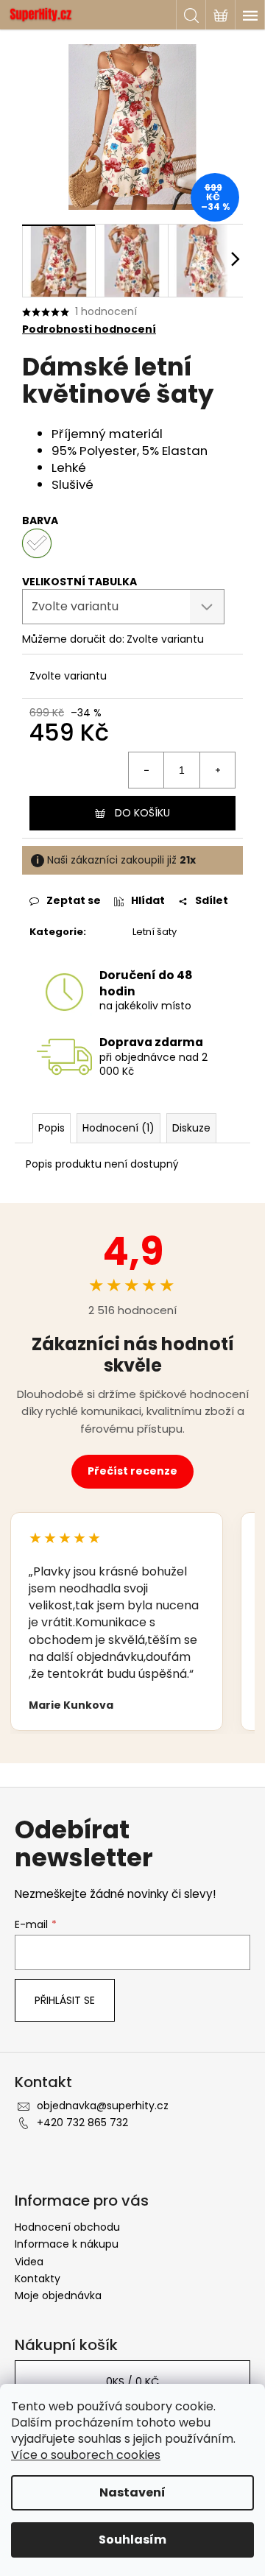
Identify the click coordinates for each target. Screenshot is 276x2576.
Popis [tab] (52, 1128)
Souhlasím (132, 2540)
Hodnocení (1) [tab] (118, 1128)
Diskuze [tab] (191, 1128)
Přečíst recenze (132, 1471)
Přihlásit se (65, 2000)
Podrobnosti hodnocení (89, 329)
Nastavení (132, 2492)
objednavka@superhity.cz (103, 2106)
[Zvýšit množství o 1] (217, 770)
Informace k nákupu (67, 2244)
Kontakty (38, 2279)
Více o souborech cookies (86, 2455)
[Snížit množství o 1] (146, 770)
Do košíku (142, 813)
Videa (29, 2262)
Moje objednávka (58, 2296)
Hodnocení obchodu (67, 2227)
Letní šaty (155, 932)
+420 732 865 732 (82, 2122)
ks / (132, 2382)
